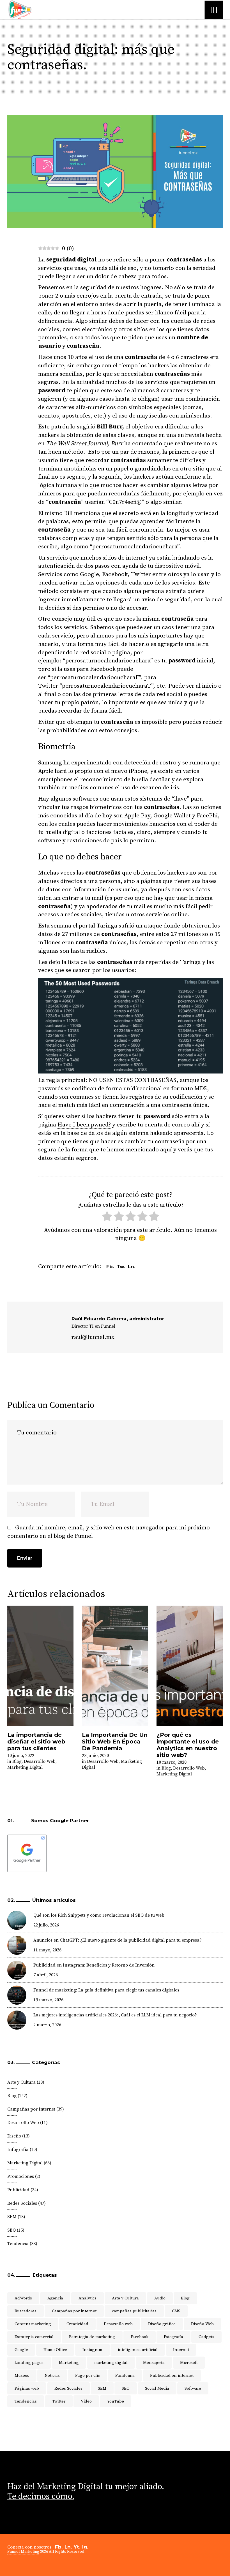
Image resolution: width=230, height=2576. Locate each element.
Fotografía (173, 2337)
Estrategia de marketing (92, 2337)
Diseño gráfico (162, 2324)
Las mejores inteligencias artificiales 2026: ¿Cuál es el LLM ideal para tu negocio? (115, 2015)
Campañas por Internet (31, 2109)
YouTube (116, 2401)
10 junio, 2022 (21, 1756)
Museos (22, 2376)
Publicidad (18, 2190)
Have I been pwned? (84, 1125)
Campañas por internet (74, 2311)
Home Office (55, 2350)
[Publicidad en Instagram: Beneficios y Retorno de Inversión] (17, 1970)
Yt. (77, 2547)
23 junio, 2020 (95, 1756)
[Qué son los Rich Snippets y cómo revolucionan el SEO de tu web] (17, 1920)
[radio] (107, 1218)
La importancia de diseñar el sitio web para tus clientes (36, 1742)
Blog (17, 1761)
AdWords (23, 2298)
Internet (181, 2350)
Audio (160, 2298)
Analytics (88, 2298)
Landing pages (29, 2363)
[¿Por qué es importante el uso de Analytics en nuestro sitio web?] (190, 1666)
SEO (12, 2230)
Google (21, 2350)
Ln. (68, 2547)
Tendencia (18, 2244)
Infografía (18, 2150)
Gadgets (206, 2337)
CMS (176, 2311)
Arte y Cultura (21, 2082)
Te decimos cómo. (41, 2496)
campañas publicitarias (134, 2311)
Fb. (59, 2547)
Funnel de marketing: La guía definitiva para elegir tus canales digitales (106, 1990)
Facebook (140, 2337)
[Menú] (214, 10)
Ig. (85, 2547)
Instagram (92, 2350)
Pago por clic (88, 2376)
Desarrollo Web (40, 1761)
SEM (12, 2217)
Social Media (157, 2388)
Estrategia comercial (34, 2337)
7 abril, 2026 (46, 1975)
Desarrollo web (118, 2324)
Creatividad (77, 2324)
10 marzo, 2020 (172, 1762)
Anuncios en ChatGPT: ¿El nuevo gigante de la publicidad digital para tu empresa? (118, 1940)
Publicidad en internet (172, 2376)
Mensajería (154, 2363)
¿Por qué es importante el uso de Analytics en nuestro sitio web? (188, 1745)
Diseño (14, 2136)
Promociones (21, 2176)
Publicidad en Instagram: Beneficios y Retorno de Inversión (94, 1965)
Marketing (69, 2363)
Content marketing (33, 2324)
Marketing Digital (25, 1767)
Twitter (59, 2401)
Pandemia (125, 2376)
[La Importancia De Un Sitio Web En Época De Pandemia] (115, 1666)
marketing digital (111, 2363)
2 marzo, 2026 (47, 2025)
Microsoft (189, 2363)
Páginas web (27, 2388)
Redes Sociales (22, 2203)
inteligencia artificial (138, 2350)
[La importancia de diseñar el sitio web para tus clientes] (40, 1666)
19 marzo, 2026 (48, 2000)
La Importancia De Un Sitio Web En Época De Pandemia (115, 1742)
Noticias (52, 2376)
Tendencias (26, 2401)
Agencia (55, 2298)
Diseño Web (202, 2324)
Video (86, 2401)
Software (193, 2388)
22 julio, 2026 (46, 1925)
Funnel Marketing (23, 2552)
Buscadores (26, 2311)
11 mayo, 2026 (47, 1950)
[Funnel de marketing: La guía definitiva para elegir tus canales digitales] (17, 1995)
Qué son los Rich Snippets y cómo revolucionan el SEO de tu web (99, 1915)
